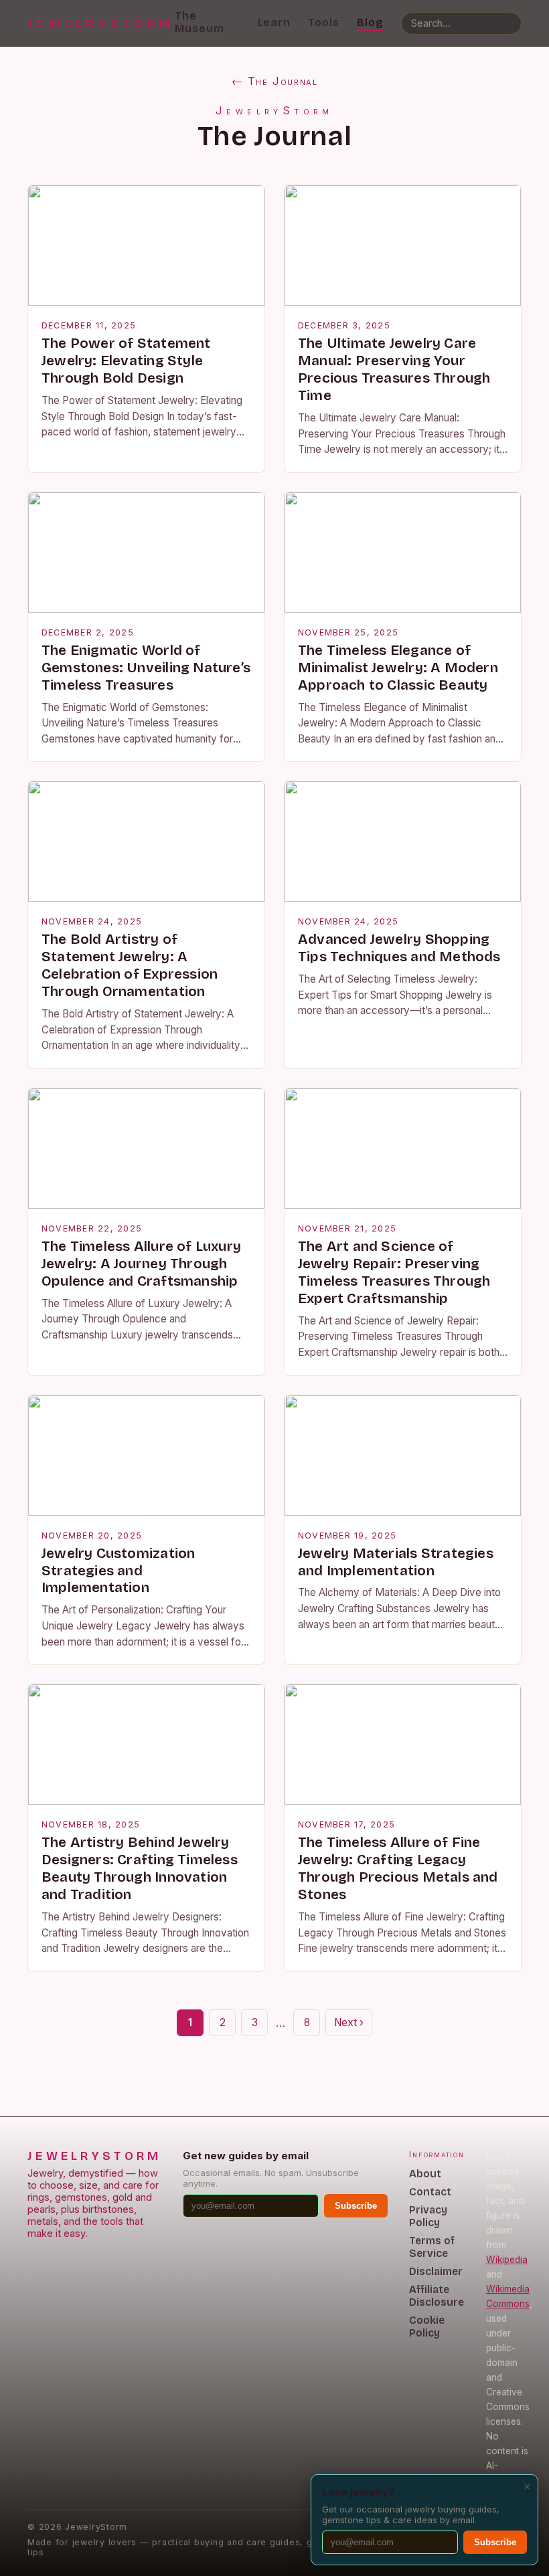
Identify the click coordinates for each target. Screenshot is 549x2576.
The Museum (200, 22)
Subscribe (356, 2206)
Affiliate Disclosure (437, 2296)
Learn (274, 22)
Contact (430, 2192)
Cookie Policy (427, 2326)
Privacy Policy (428, 2216)
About (425, 2174)
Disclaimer (436, 2271)
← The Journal (275, 81)
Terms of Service (432, 2247)
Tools (324, 22)
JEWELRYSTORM (101, 23)
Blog (370, 22)
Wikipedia (507, 2260)
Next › (349, 2022)
